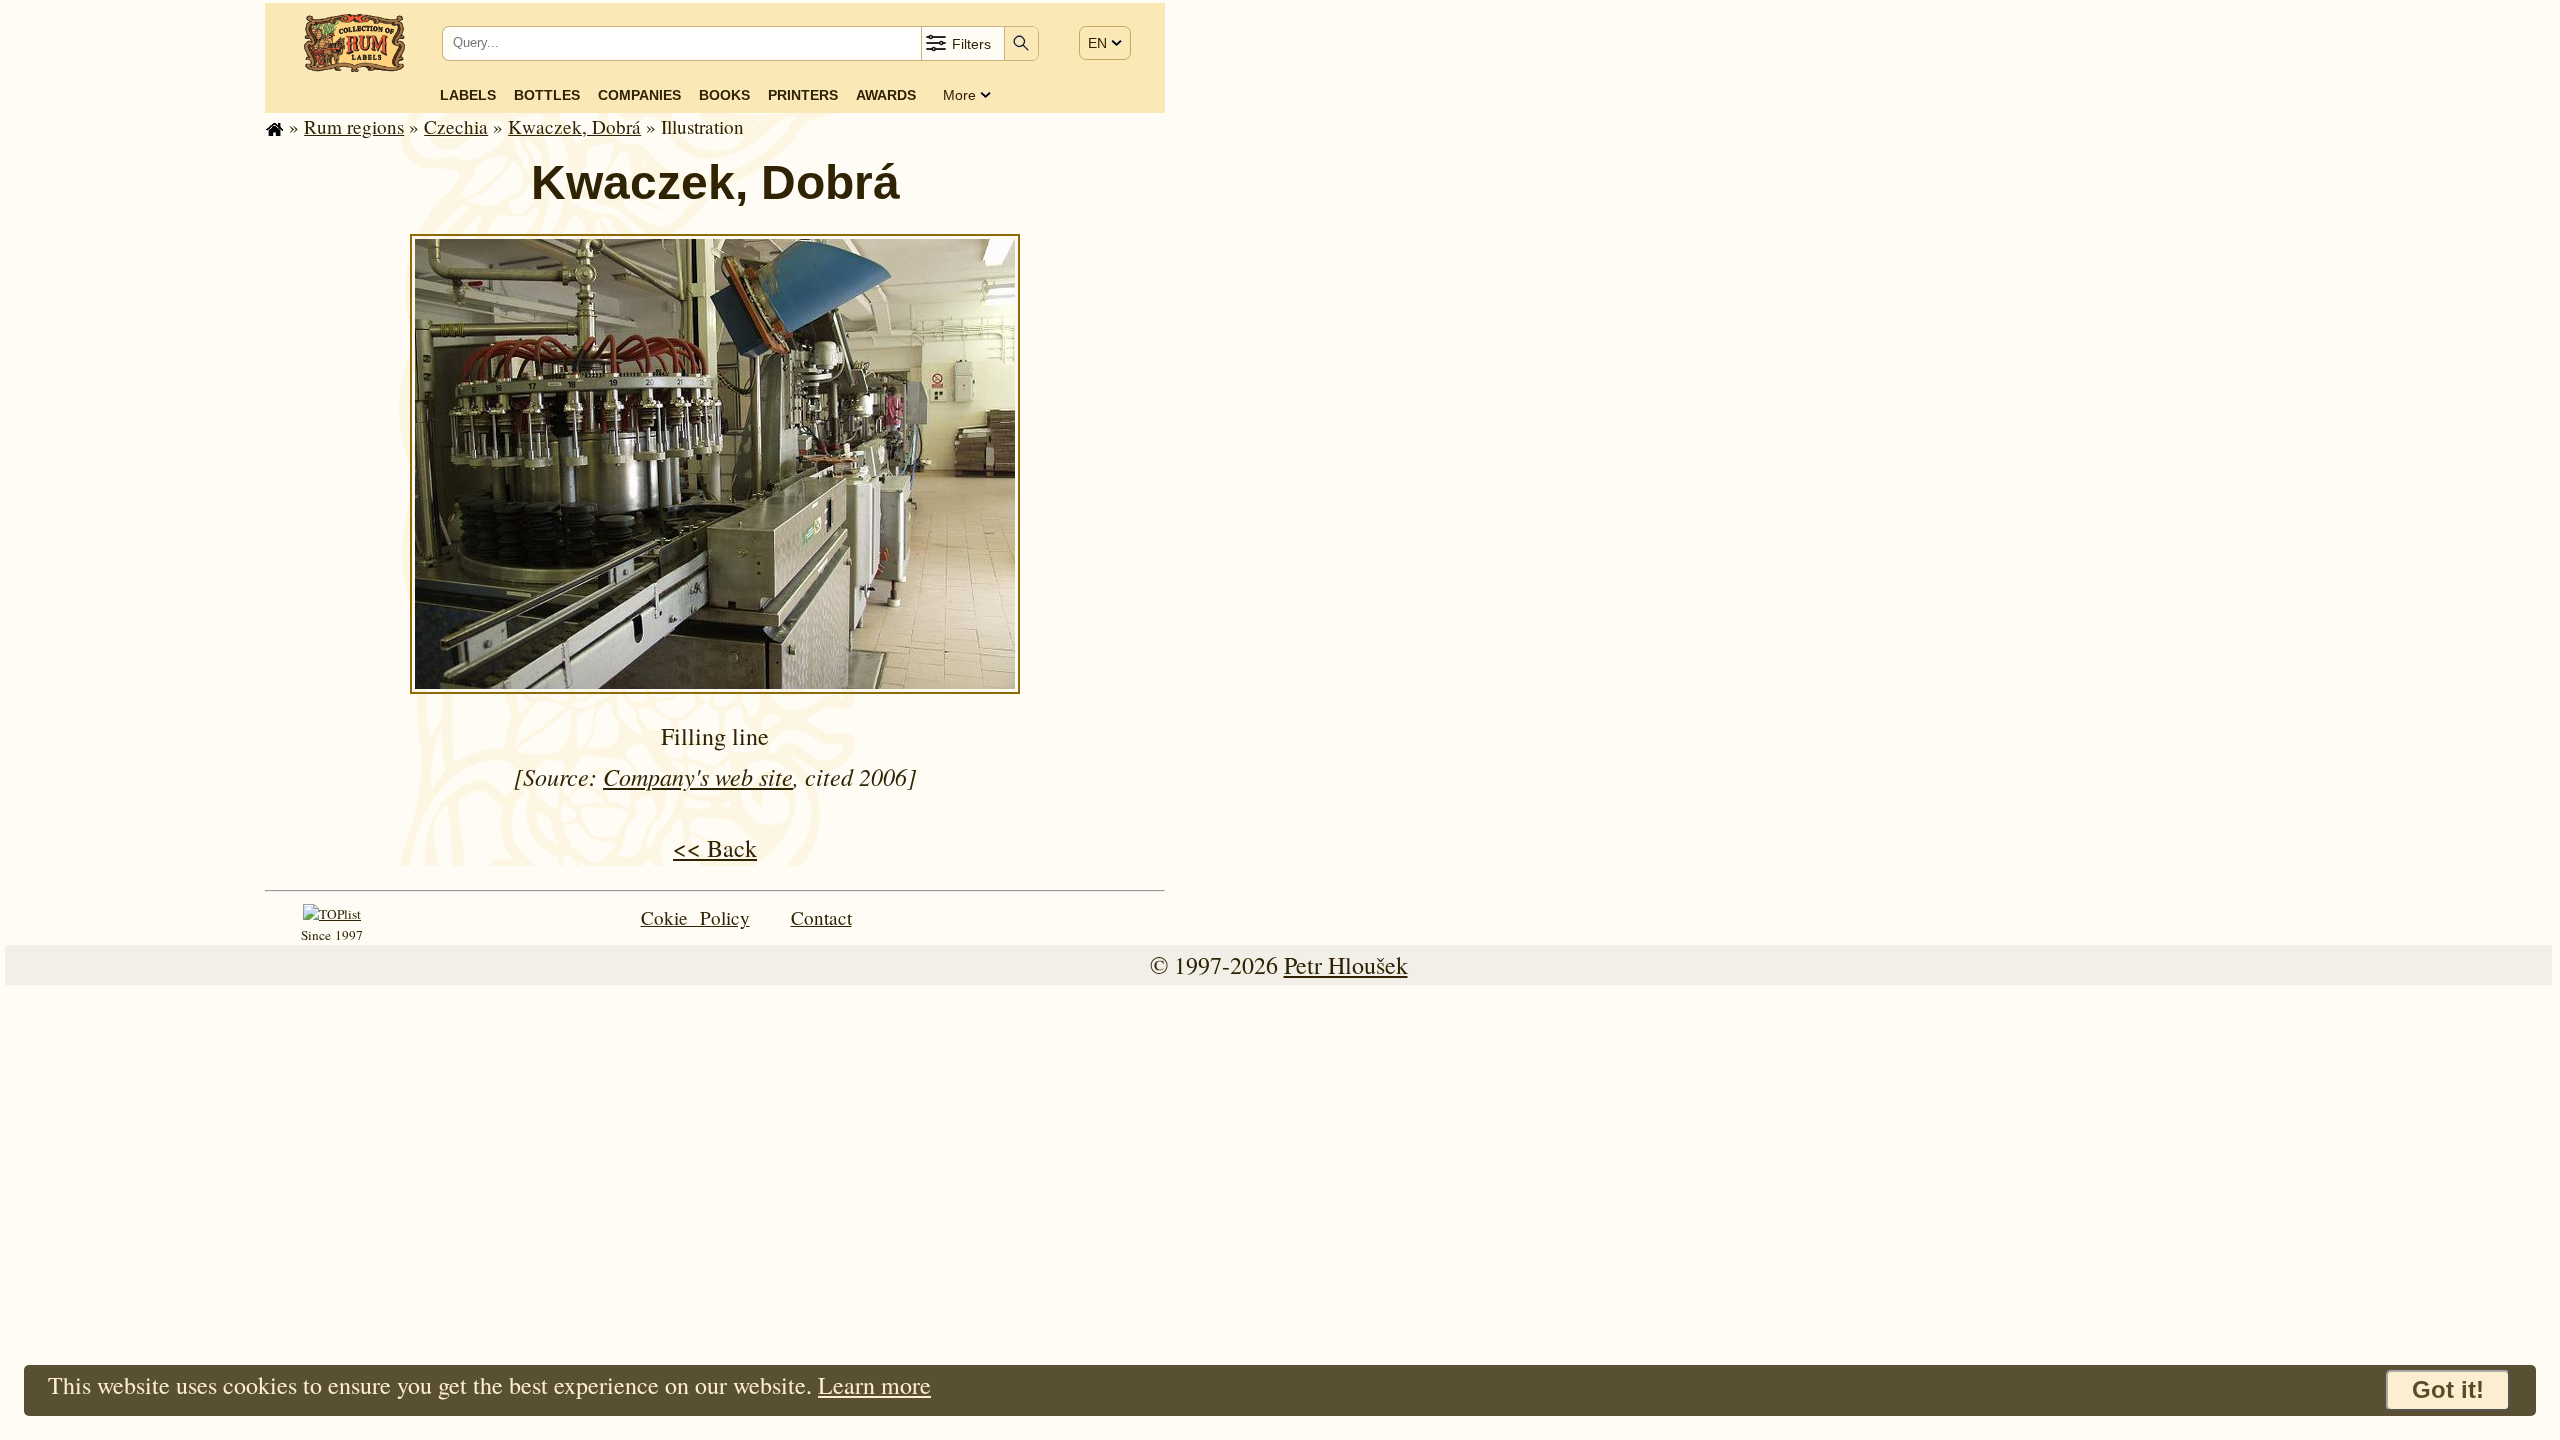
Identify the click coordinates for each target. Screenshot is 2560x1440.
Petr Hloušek (1346, 965)
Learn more (874, 1385)
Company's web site (698, 776)
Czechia (456, 126)
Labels (468, 95)
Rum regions (354, 126)
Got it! (2448, 1389)
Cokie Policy (695, 917)
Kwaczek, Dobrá (574, 126)
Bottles (547, 95)
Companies (639, 95)
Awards (886, 95)
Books (724, 95)
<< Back (715, 848)
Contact (821, 917)
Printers (803, 95)
